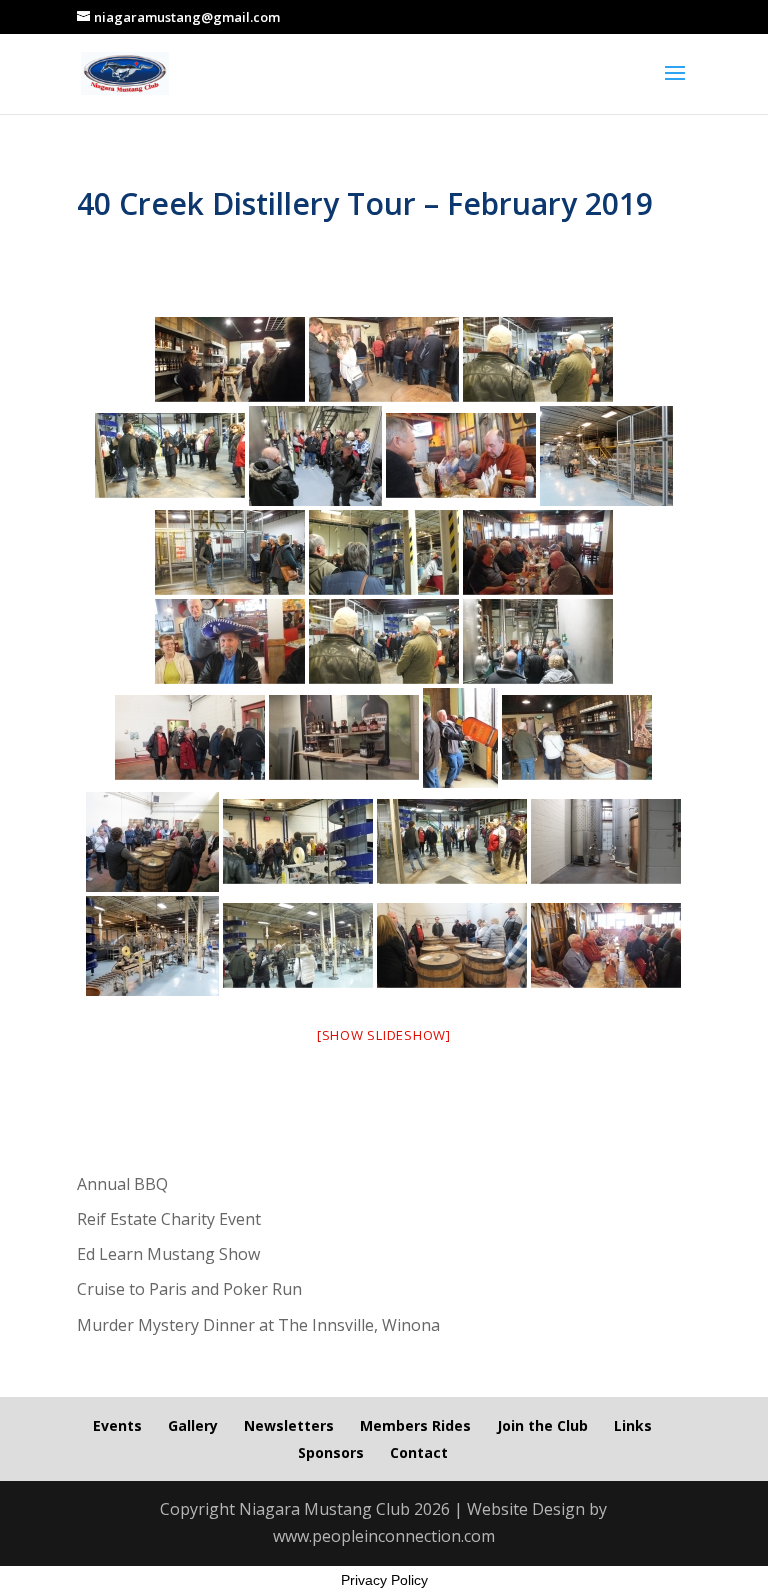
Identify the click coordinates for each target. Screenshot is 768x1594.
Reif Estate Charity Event (169, 1219)
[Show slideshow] (384, 1035)
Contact (419, 1452)
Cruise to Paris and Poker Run (189, 1289)
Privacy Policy (384, 1580)
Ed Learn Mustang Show (168, 1254)
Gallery (193, 1425)
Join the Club (542, 1425)
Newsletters (289, 1425)
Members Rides (415, 1425)
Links (633, 1425)
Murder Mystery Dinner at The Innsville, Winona (258, 1325)
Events (117, 1425)
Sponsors (331, 1452)
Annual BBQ (122, 1184)
